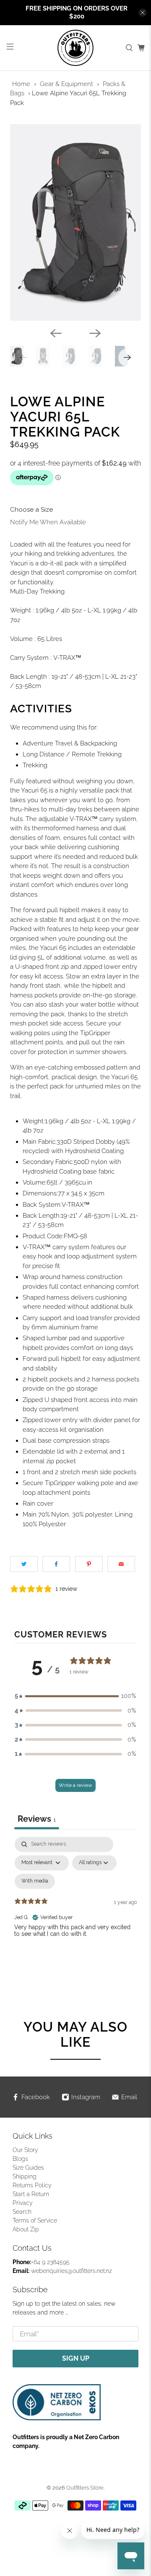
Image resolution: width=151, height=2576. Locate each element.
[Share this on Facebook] (56, 1564)
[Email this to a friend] (121, 1564)
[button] (75, 1696)
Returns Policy (32, 2185)
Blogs (20, 2159)
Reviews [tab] (37, 1819)
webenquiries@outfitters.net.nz (72, 2271)
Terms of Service (35, 2220)
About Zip (26, 2229)
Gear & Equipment (66, 84)
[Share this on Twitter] (24, 1564)
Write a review (75, 1785)
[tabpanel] (75, 1909)
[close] (143, 13)
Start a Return (31, 2194)
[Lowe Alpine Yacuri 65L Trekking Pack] (75, 222)
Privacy (23, 2203)
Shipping (25, 2176)
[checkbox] (35, 1881)
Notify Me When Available (48, 522)
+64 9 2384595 (50, 2262)
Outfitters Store (85, 2488)
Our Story (25, 2150)
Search (22, 2212)
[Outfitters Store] (75, 48)
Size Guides (28, 2168)
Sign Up (76, 2358)
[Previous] (56, 333)
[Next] (95, 333)
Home (21, 84)
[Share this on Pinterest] (89, 1564)
